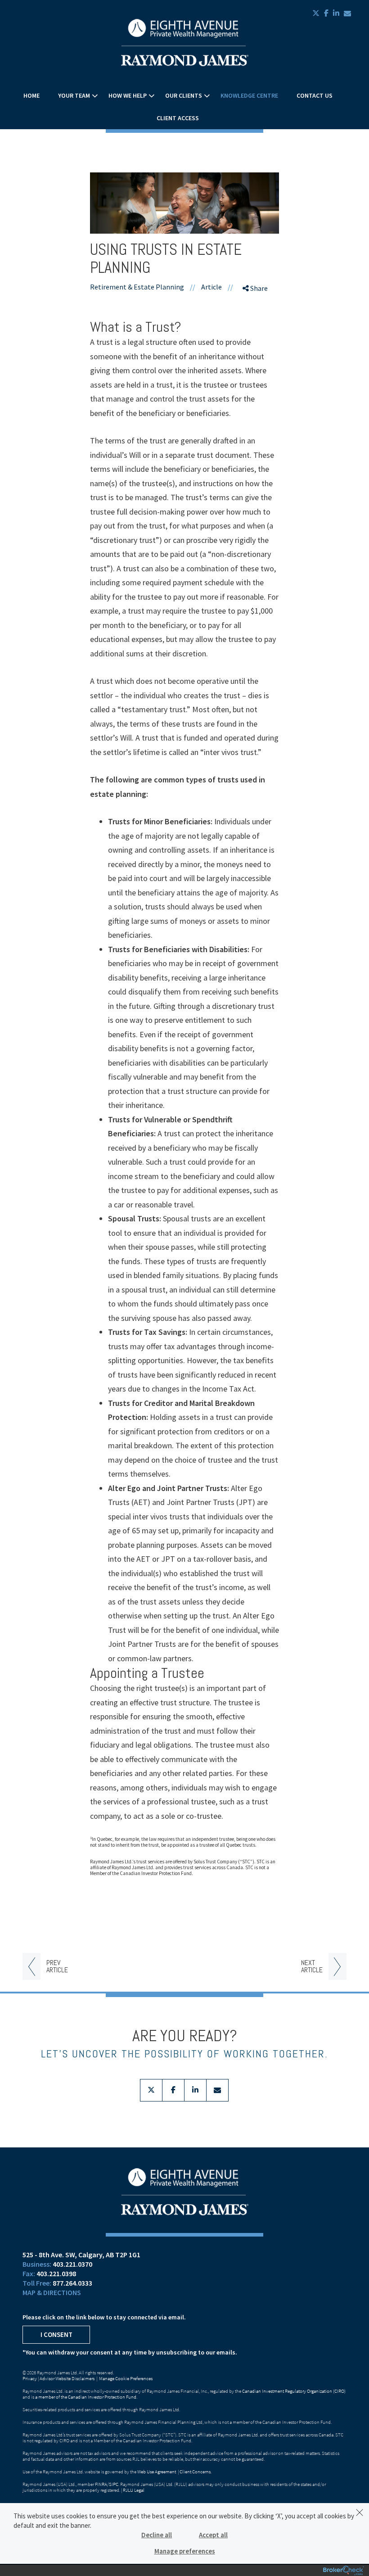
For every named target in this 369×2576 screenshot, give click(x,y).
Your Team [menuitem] (74, 95)
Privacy (30, 2378)
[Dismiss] (360, 2513)
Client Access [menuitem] (178, 118)
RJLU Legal (134, 2490)
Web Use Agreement (157, 2472)
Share (258, 288)
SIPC (114, 2484)
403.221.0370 (72, 2264)
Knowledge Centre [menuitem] (249, 95)
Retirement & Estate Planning (137, 287)
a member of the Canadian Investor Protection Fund (86, 2397)
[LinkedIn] (257, 338)
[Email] (257, 353)
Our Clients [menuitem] (184, 95)
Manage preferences (185, 2551)
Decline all (157, 2535)
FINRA (101, 2484)
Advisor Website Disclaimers (67, 2378)
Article (211, 287)
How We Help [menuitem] (128, 95)
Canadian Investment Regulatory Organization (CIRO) (294, 2391)
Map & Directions (52, 2292)
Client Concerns (195, 2472)
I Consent (56, 2334)
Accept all (213, 2535)
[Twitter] (257, 322)
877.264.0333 (72, 2283)
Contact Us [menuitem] (315, 95)
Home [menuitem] (31, 95)
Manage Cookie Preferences (126, 2378)
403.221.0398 (56, 2273)
